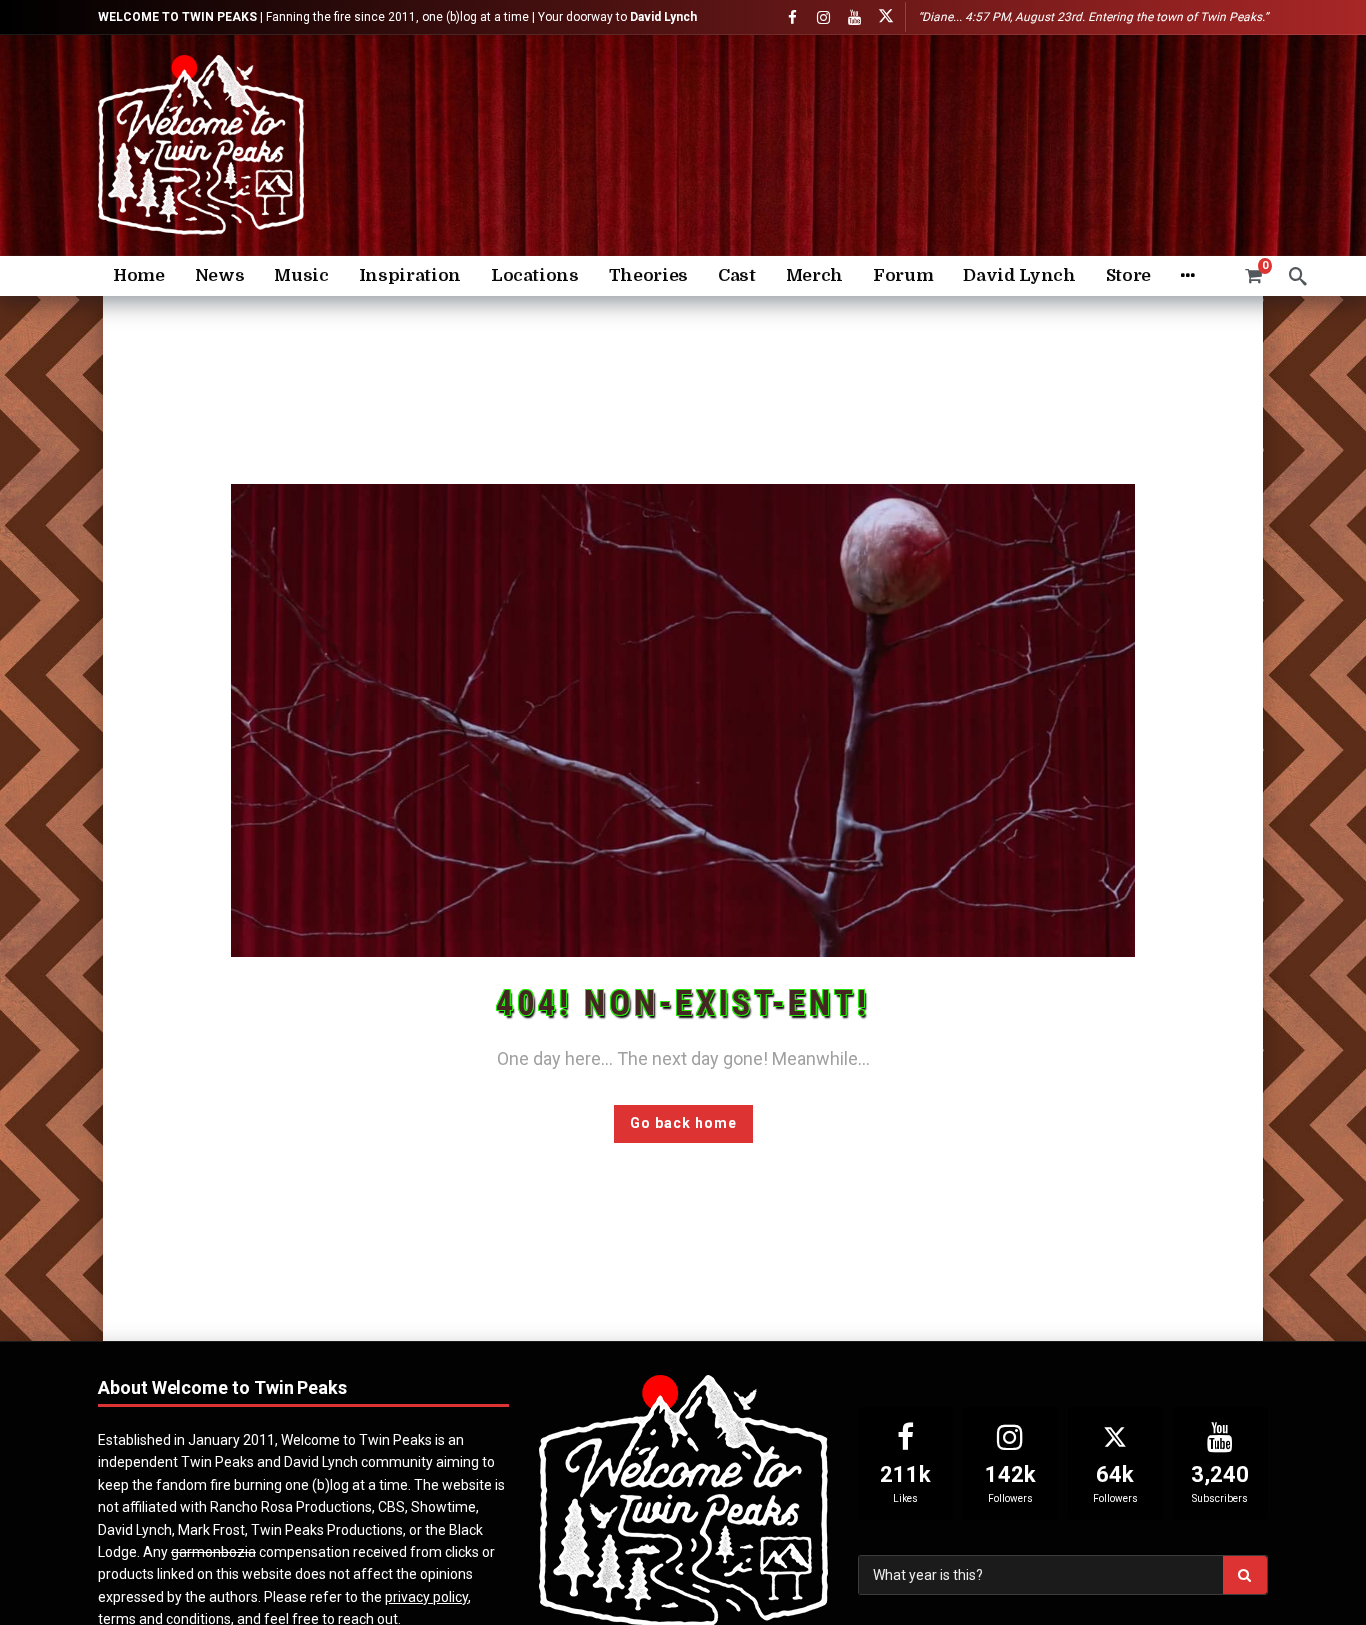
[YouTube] (854, 17)
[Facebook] (792, 17)
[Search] (1298, 276)
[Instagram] (823, 17)
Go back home (683, 1123)
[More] (1187, 276)
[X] (885, 17)
